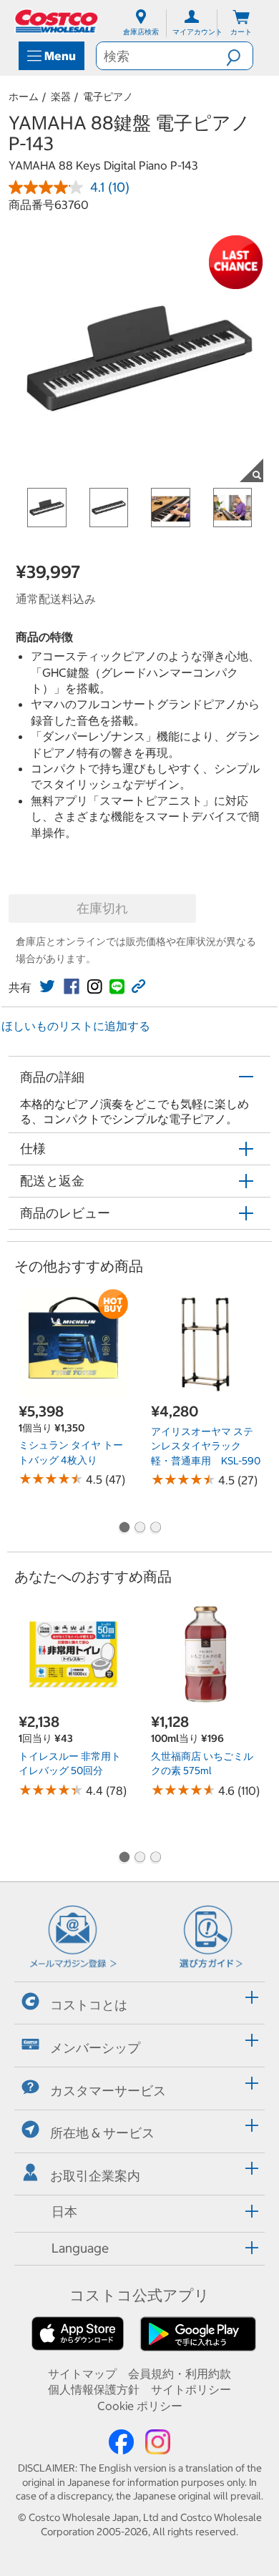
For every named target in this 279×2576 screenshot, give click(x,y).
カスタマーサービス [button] (108, 2090)
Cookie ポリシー (140, 2406)
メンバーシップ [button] (95, 2048)
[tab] (139, 2001)
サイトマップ (82, 2374)
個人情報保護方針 (94, 2389)
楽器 (61, 97)
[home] (57, 21)
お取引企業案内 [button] (95, 2176)
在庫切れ (102, 908)
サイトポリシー (191, 2389)
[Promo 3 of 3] (155, 1529)
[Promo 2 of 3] (139, 1529)
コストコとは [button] (89, 2005)
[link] (47, 986)
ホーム (24, 97)
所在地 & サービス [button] (102, 2133)
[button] (239, 56)
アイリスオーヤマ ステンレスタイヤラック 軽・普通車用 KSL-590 (206, 1446)
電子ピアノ (108, 97)
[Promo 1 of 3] (124, 1529)
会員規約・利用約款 (180, 2374)
